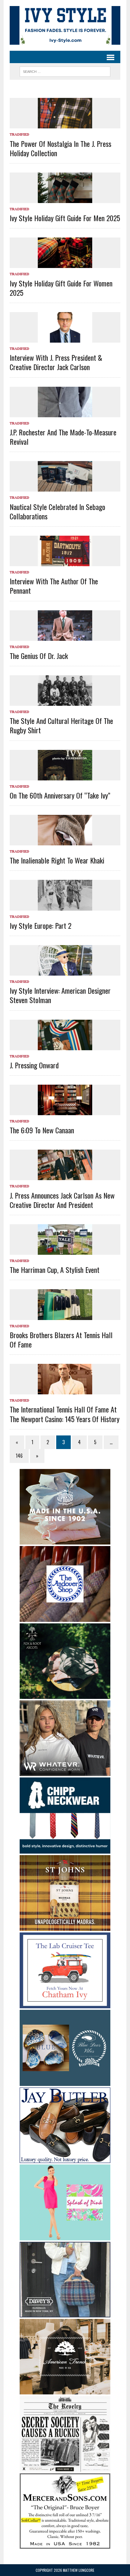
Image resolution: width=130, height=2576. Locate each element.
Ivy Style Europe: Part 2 (41, 925)
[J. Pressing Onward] (65, 1046)
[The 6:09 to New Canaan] (65, 1111)
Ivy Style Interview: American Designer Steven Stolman (60, 995)
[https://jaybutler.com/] (65, 2159)
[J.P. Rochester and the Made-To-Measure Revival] (65, 413)
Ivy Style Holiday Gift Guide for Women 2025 (61, 288)
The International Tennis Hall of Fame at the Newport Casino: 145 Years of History (65, 1414)
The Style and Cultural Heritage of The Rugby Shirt (61, 725)
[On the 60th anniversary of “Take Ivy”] (65, 776)
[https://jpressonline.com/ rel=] (65, 1540)
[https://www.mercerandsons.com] (65, 2545)
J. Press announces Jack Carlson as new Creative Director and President (62, 1200)
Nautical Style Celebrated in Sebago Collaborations (57, 511)
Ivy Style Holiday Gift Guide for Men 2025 (65, 218)
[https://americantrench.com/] (65, 2390)
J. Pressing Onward (34, 1065)
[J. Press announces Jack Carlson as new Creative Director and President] (65, 1176)
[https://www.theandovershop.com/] (65, 1618)
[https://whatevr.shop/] (65, 1772)
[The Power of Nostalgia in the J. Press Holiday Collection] (65, 124)
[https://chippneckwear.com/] (65, 1849)
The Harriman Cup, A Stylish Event (55, 1270)
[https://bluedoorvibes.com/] (65, 2082)
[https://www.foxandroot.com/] (65, 1695)
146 (19, 1456)
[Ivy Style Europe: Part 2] (65, 906)
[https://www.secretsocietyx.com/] (65, 2468)
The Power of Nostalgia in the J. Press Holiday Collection (60, 148)
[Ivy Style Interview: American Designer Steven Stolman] (65, 971)
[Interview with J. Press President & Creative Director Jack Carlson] (65, 339)
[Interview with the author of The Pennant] (65, 562)
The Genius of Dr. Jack (39, 656)
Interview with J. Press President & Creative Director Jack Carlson (56, 362)
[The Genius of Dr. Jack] (65, 637)
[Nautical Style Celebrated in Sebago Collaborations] (65, 488)
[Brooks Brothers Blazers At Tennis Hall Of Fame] (65, 1316)
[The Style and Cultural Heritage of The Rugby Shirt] (65, 702)
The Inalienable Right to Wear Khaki (57, 860)
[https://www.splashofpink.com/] (65, 2236)
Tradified (19, 134)
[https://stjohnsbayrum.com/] (65, 1927)
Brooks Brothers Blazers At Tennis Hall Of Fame (61, 1340)
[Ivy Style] (65, 25)
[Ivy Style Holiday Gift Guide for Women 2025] (65, 264)
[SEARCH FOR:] (65, 71)
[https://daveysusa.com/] (65, 2313)
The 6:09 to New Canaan (42, 1130)
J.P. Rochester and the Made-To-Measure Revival (63, 437)
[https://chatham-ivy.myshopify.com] (65, 2004)
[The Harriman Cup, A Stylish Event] (65, 1251)
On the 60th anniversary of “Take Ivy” (60, 795)
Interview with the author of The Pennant (54, 586)
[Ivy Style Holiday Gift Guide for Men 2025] (65, 199)
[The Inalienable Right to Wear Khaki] (65, 841)
